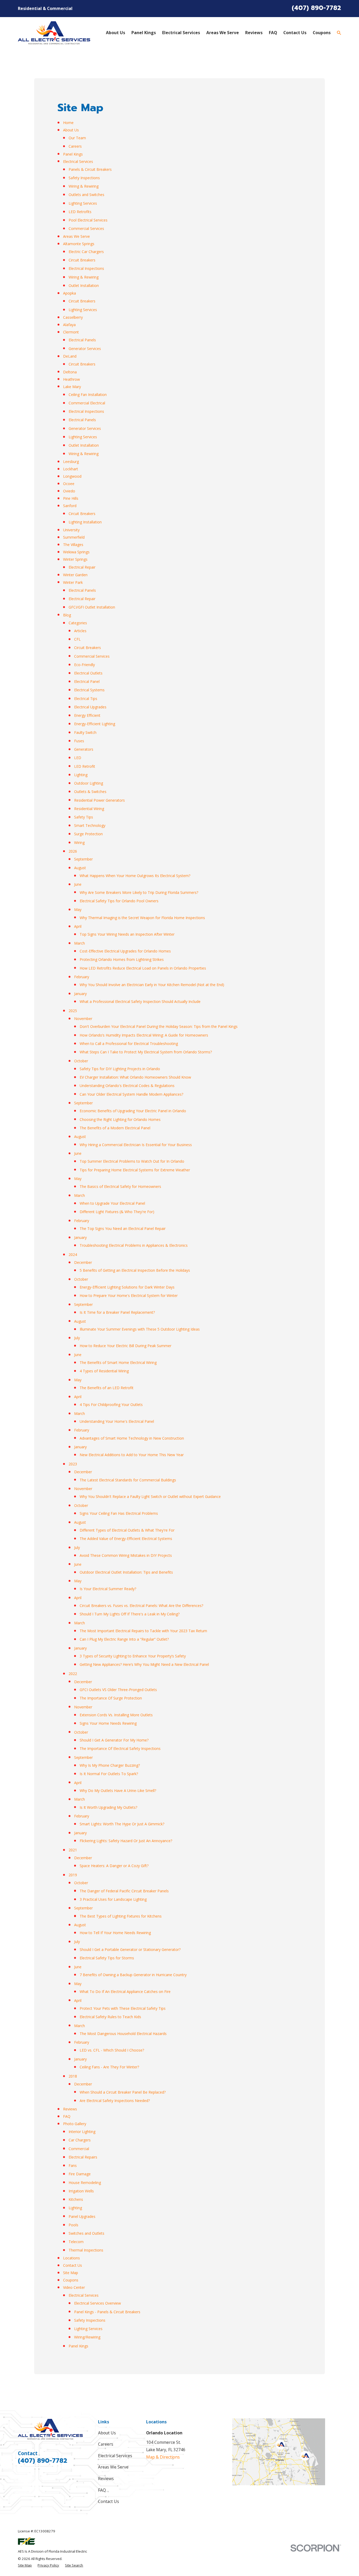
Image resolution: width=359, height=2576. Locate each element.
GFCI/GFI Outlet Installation (92, 607)
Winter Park (73, 582)
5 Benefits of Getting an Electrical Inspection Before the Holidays (135, 1270)
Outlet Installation (84, 285)
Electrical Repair (82, 567)
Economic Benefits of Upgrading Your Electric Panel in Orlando (133, 1111)
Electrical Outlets (88, 673)
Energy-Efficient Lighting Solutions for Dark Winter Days (127, 1287)
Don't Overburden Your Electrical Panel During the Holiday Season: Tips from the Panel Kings (159, 1026)
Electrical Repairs (83, 2157)
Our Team (77, 138)
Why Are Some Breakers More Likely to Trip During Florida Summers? (139, 892)
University (71, 530)
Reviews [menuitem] (254, 33)
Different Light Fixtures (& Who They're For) (117, 1212)
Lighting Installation (85, 522)
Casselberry (73, 317)
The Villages (73, 545)
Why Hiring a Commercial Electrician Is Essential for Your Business (136, 1145)
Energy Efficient (87, 715)
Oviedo (69, 491)
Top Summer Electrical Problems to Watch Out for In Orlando (132, 1161)
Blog (67, 615)
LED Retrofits (80, 212)
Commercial (79, 2149)
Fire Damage (80, 2174)
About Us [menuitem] (116, 33)
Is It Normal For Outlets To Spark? (109, 1774)
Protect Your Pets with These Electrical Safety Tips (123, 2008)
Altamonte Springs (79, 244)
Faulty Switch (85, 732)
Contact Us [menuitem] (295, 33)
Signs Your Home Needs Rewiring (108, 1723)
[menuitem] (25, 2565)
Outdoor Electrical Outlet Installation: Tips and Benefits (126, 1572)
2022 (73, 1674)
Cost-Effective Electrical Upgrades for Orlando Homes (125, 951)
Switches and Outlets (86, 2233)
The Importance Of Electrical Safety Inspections (120, 1748)
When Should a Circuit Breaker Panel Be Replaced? (123, 2092)
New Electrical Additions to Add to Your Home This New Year (132, 1455)
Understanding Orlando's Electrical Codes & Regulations (127, 1086)
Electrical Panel (87, 681)
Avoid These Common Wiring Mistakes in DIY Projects (126, 1555)
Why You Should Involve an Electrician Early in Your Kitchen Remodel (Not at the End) (152, 985)
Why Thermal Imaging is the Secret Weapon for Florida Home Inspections (142, 918)
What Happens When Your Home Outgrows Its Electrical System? (135, 876)
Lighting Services (83, 203)
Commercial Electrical (87, 403)
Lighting (81, 775)
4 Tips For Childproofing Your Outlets (111, 1405)
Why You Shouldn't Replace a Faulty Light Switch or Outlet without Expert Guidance (150, 1496)
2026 (73, 851)
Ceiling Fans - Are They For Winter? (109, 2067)
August (80, 868)
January (80, 994)
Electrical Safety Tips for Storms (107, 1958)
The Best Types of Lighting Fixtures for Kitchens (121, 1916)
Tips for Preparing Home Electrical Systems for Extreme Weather (135, 1170)
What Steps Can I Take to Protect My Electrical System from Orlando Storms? (146, 1052)
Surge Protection (88, 834)
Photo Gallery (75, 2124)
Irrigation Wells (81, 2191)
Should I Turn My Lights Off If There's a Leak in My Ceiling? (130, 1614)
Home (68, 123)
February (82, 977)
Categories (78, 623)
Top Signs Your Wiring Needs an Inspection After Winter (127, 934)
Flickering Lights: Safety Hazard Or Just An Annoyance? (126, 1841)
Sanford (70, 506)
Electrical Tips (86, 699)
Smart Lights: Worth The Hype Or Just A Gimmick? (122, 1824)
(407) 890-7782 (316, 8)
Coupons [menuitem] (322, 33)
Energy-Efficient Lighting (95, 724)
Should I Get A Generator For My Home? (114, 1740)
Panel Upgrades (82, 2216)
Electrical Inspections (86, 268)
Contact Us (73, 2265)
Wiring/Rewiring (87, 2337)
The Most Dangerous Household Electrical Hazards (123, 2034)
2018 (73, 2076)
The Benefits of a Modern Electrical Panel (115, 1128)
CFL (77, 639)
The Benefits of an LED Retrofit (107, 1388)
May (78, 910)
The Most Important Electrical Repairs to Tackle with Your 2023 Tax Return (143, 1631)
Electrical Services (78, 161)
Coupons (71, 2280)
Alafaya (69, 325)
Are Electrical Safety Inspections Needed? (115, 2101)
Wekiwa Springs (76, 552)
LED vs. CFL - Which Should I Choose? (112, 2050)
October (81, 1061)
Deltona (70, 372)
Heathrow (71, 379)
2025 (73, 1011)
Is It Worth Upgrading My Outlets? (108, 1807)
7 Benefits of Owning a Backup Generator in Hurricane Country (133, 1975)
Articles (80, 631)
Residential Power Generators (99, 800)
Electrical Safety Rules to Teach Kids (110, 2017)
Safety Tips (84, 817)
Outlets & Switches (90, 792)
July (77, 1338)
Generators (84, 749)
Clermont (71, 332)
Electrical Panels (82, 340)
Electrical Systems (89, 690)
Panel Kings (73, 154)
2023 (73, 1464)
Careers (75, 146)
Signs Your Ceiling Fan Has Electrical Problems (119, 1513)
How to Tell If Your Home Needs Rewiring (115, 1933)
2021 (73, 1850)
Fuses (79, 741)
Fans (73, 2165)
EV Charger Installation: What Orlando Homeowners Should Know (135, 1077)
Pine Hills (71, 498)
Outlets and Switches (86, 195)
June (78, 884)
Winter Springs (75, 559)
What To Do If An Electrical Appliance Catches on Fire (125, 1992)
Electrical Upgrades (90, 707)
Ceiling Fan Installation (88, 395)
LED (78, 758)
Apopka (70, 293)
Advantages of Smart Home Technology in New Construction (132, 1438)
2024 (73, 1254)
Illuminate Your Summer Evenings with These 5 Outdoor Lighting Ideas (140, 1329)
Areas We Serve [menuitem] (223, 33)
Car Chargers (80, 2140)
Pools (73, 2225)
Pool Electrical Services (88, 220)
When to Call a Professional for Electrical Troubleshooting (129, 1044)
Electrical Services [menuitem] (181, 33)
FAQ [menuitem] (273, 33)
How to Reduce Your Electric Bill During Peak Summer (125, 1346)
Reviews (70, 2109)
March (80, 943)
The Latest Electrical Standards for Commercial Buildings (128, 1480)
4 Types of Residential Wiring (104, 1371)
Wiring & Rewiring (84, 186)
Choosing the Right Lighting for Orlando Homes (120, 1119)
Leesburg (71, 462)
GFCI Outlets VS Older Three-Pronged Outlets (118, 1690)
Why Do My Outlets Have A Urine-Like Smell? (118, 1791)
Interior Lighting (82, 2132)
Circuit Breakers (82, 260)
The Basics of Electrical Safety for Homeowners (120, 1186)
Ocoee (69, 484)
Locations (71, 2258)
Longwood (72, 476)
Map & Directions (163, 2457)
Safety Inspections (84, 178)
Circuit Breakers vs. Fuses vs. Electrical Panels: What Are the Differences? (141, 1606)
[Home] (54, 33)
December (83, 1262)
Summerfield (74, 537)
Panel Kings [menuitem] (144, 33)
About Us (71, 130)
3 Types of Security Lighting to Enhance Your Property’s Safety (133, 1656)
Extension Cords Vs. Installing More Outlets (116, 1715)
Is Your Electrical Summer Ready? (108, 1589)
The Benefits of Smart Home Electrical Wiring (118, 1362)
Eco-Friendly (84, 665)
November (83, 1019)
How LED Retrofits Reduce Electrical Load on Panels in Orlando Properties (143, 968)
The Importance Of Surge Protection (111, 1698)
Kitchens (76, 2199)
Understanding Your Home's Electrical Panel (117, 1421)
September (83, 859)
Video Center (74, 2287)
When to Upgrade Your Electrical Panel (112, 1203)
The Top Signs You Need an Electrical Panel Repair (123, 1228)
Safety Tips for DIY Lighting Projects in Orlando (120, 1069)
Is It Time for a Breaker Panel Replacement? (117, 1312)
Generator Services (85, 349)
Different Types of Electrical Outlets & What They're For (127, 1530)
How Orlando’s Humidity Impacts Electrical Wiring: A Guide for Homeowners (144, 1035)
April (78, 926)
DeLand (70, 356)
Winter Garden (75, 575)
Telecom (76, 2242)
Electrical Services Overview (98, 2303)
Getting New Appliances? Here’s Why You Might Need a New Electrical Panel (144, 1664)
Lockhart (71, 469)
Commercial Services (86, 228)
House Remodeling (85, 2183)
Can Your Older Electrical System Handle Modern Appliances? (131, 1094)
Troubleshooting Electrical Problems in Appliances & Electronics (134, 1245)
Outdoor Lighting (89, 783)
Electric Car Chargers (86, 252)
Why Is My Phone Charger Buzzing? (110, 1765)
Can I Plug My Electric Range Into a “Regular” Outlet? (124, 1639)
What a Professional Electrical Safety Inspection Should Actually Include (140, 1001)
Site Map (71, 2273)
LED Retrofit (85, 766)
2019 (73, 1875)
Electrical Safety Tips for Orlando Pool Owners (119, 901)
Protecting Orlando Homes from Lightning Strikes (122, 959)
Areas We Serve (76, 236)
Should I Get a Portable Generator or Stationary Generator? (130, 1949)
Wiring (79, 843)
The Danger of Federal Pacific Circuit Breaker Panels (124, 1891)
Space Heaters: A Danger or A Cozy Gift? (114, 1866)
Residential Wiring (89, 809)
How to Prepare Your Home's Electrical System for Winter (129, 1295)
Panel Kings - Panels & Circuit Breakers (107, 2312)
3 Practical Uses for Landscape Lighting (113, 1899)
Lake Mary (72, 387)
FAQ (67, 2116)
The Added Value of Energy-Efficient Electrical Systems (126, 1539)
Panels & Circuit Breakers (90, 169)
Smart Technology (90, 825)
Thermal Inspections (86, 2250)
